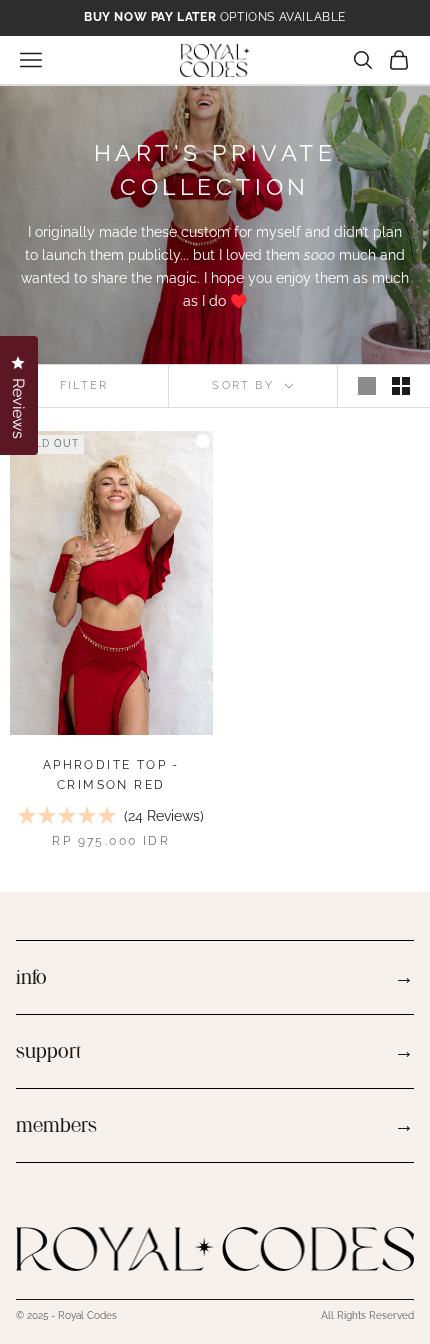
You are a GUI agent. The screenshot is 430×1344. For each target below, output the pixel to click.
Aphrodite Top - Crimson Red (111, 775)
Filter (84, 385)
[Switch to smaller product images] (401, 386)
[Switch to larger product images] (367, 386)
